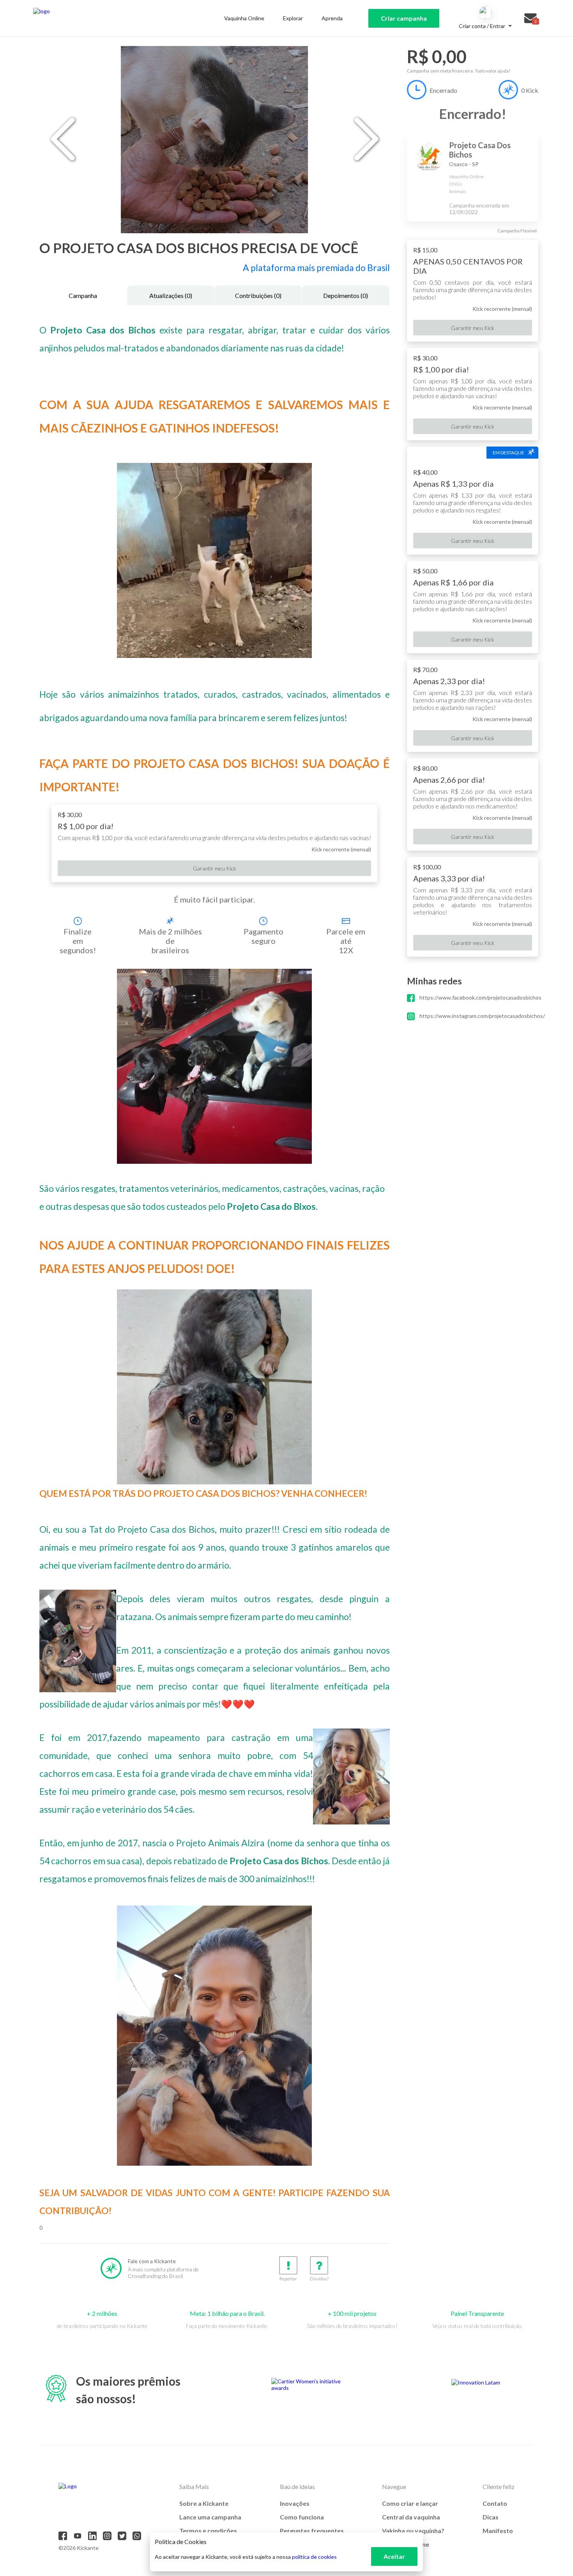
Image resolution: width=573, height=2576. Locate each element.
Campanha (83, 295)
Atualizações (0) (171, 295)
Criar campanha (404, 18)
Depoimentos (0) (346, 295)
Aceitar (394, 2556)
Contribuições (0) (258, 295)
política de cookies (314, 2557)
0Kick (530, 90)
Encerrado (443, 90)
